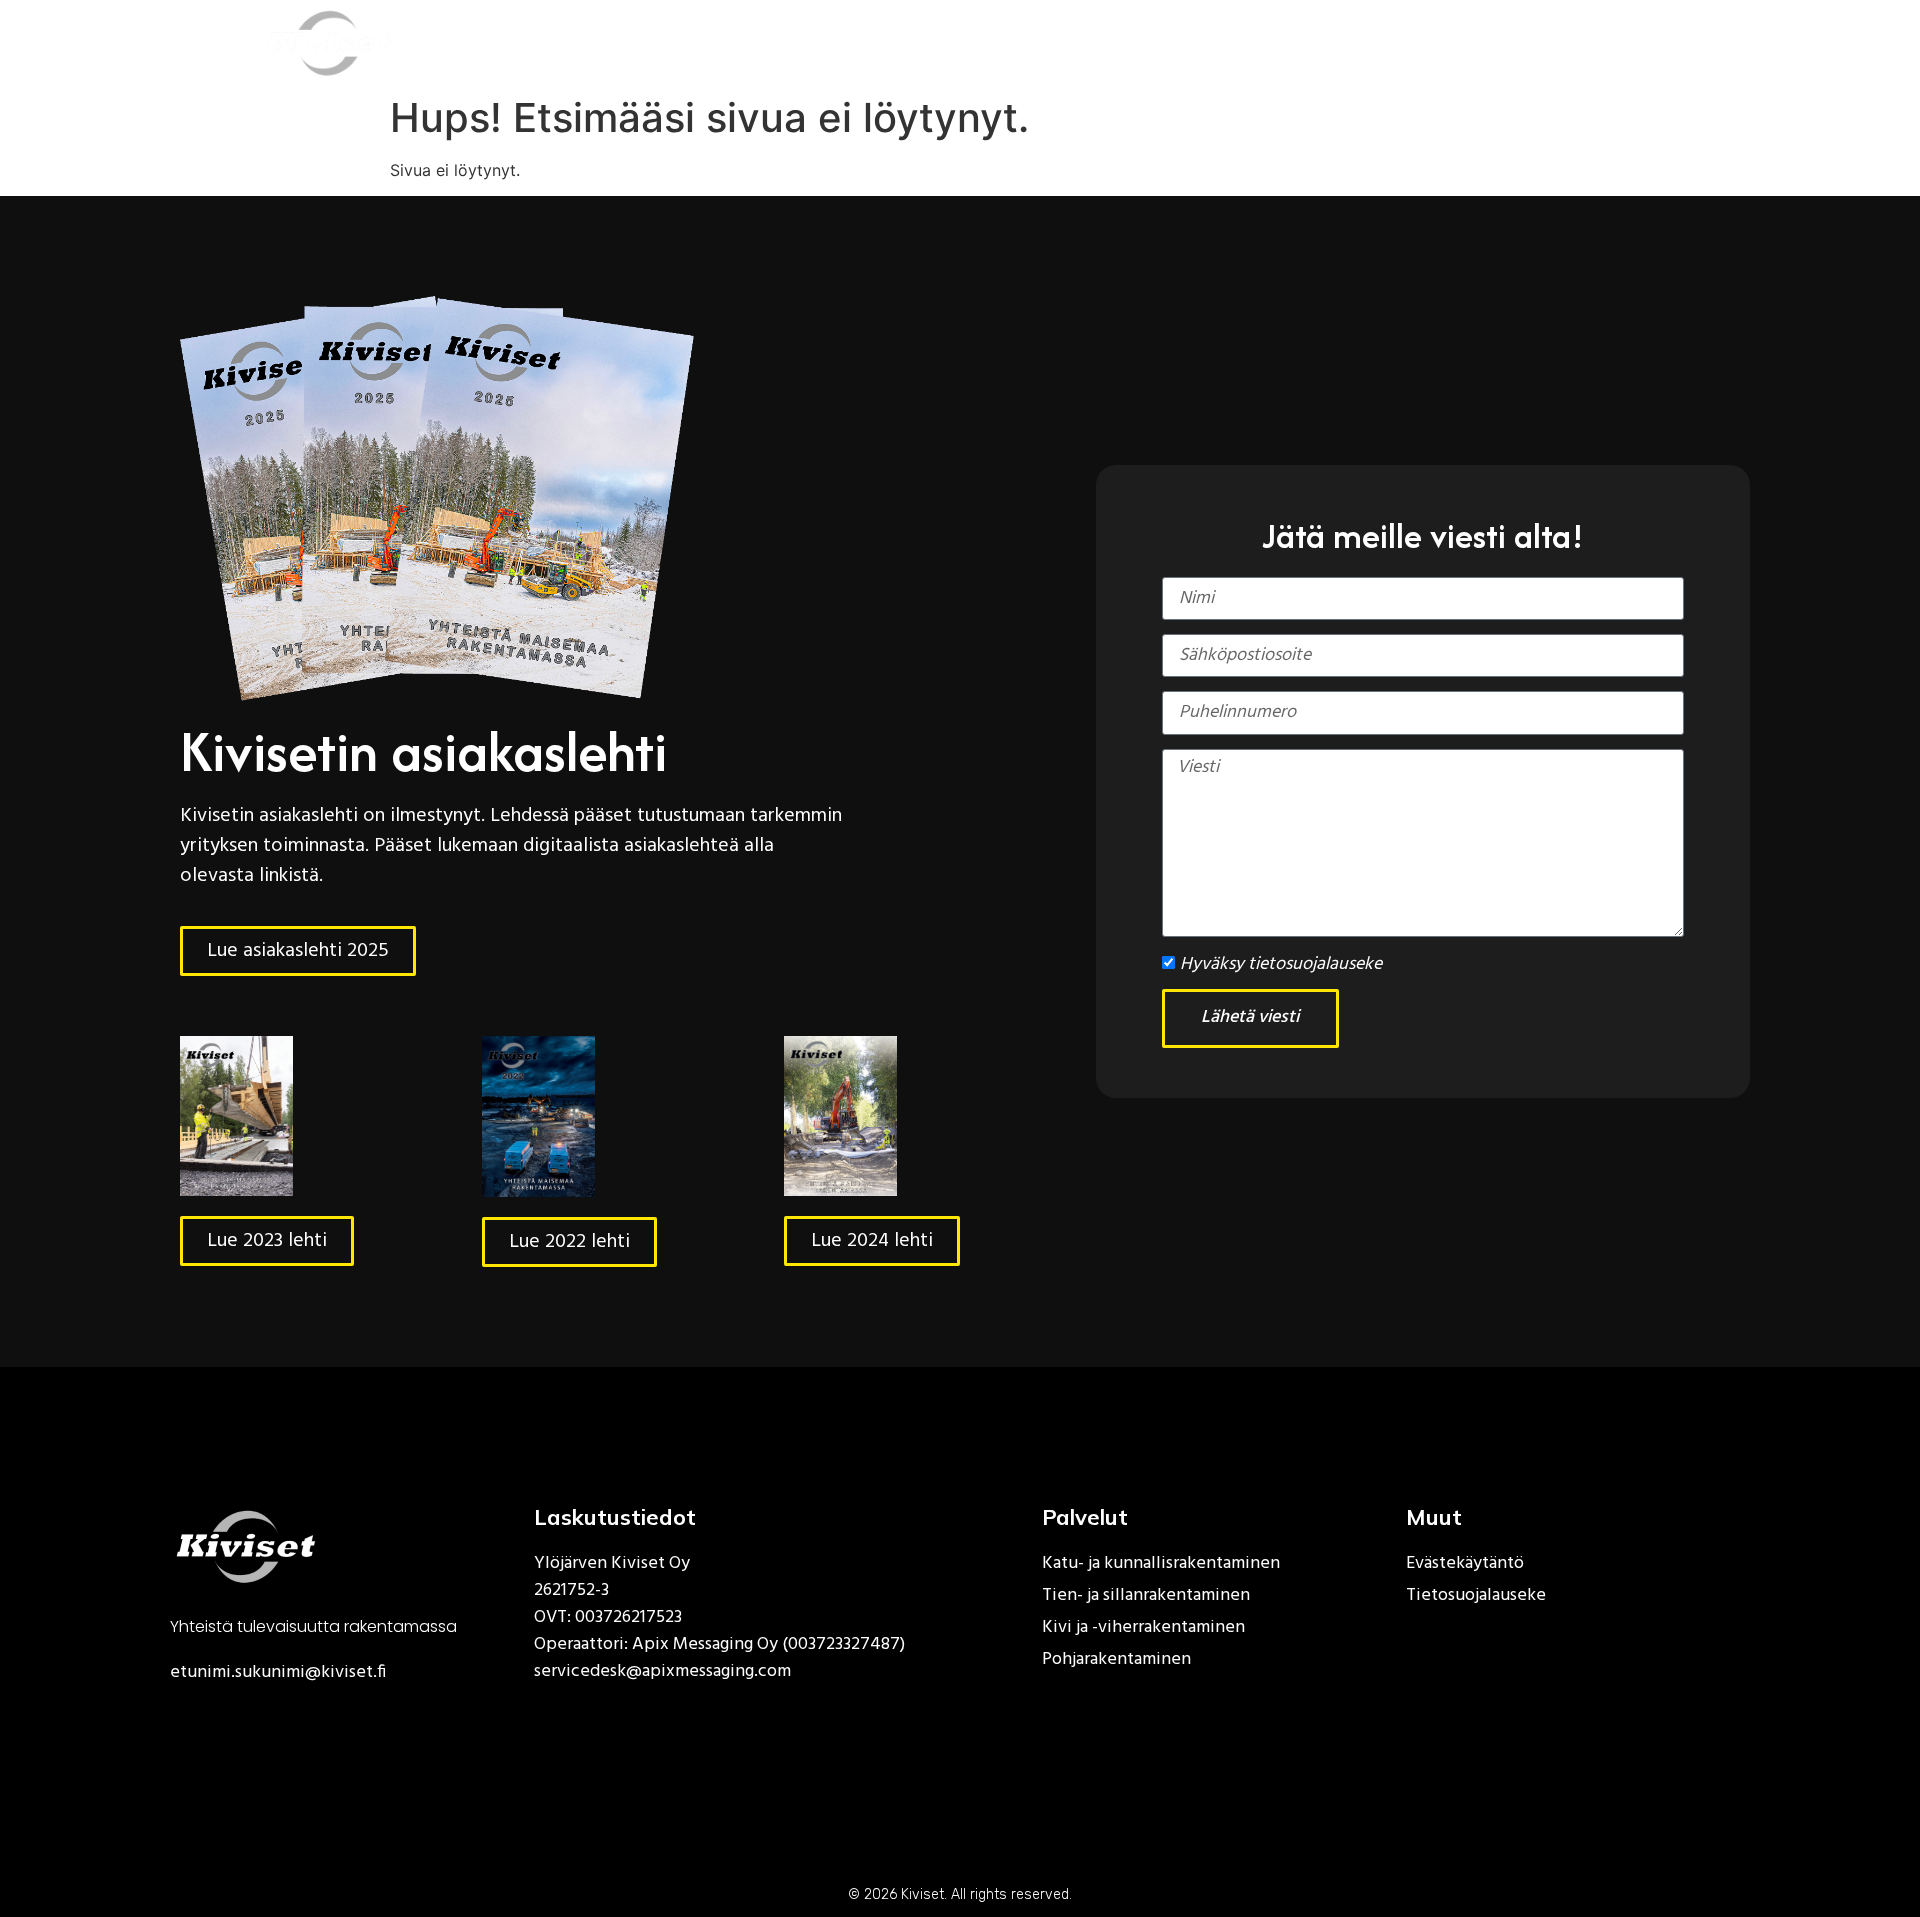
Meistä (985, 42)
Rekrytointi (1126, 42)
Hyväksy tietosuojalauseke (1281, 964)
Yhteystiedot (1445, 42)
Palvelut (828, 42)
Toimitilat (1282, 42)
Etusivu (696, 42)
